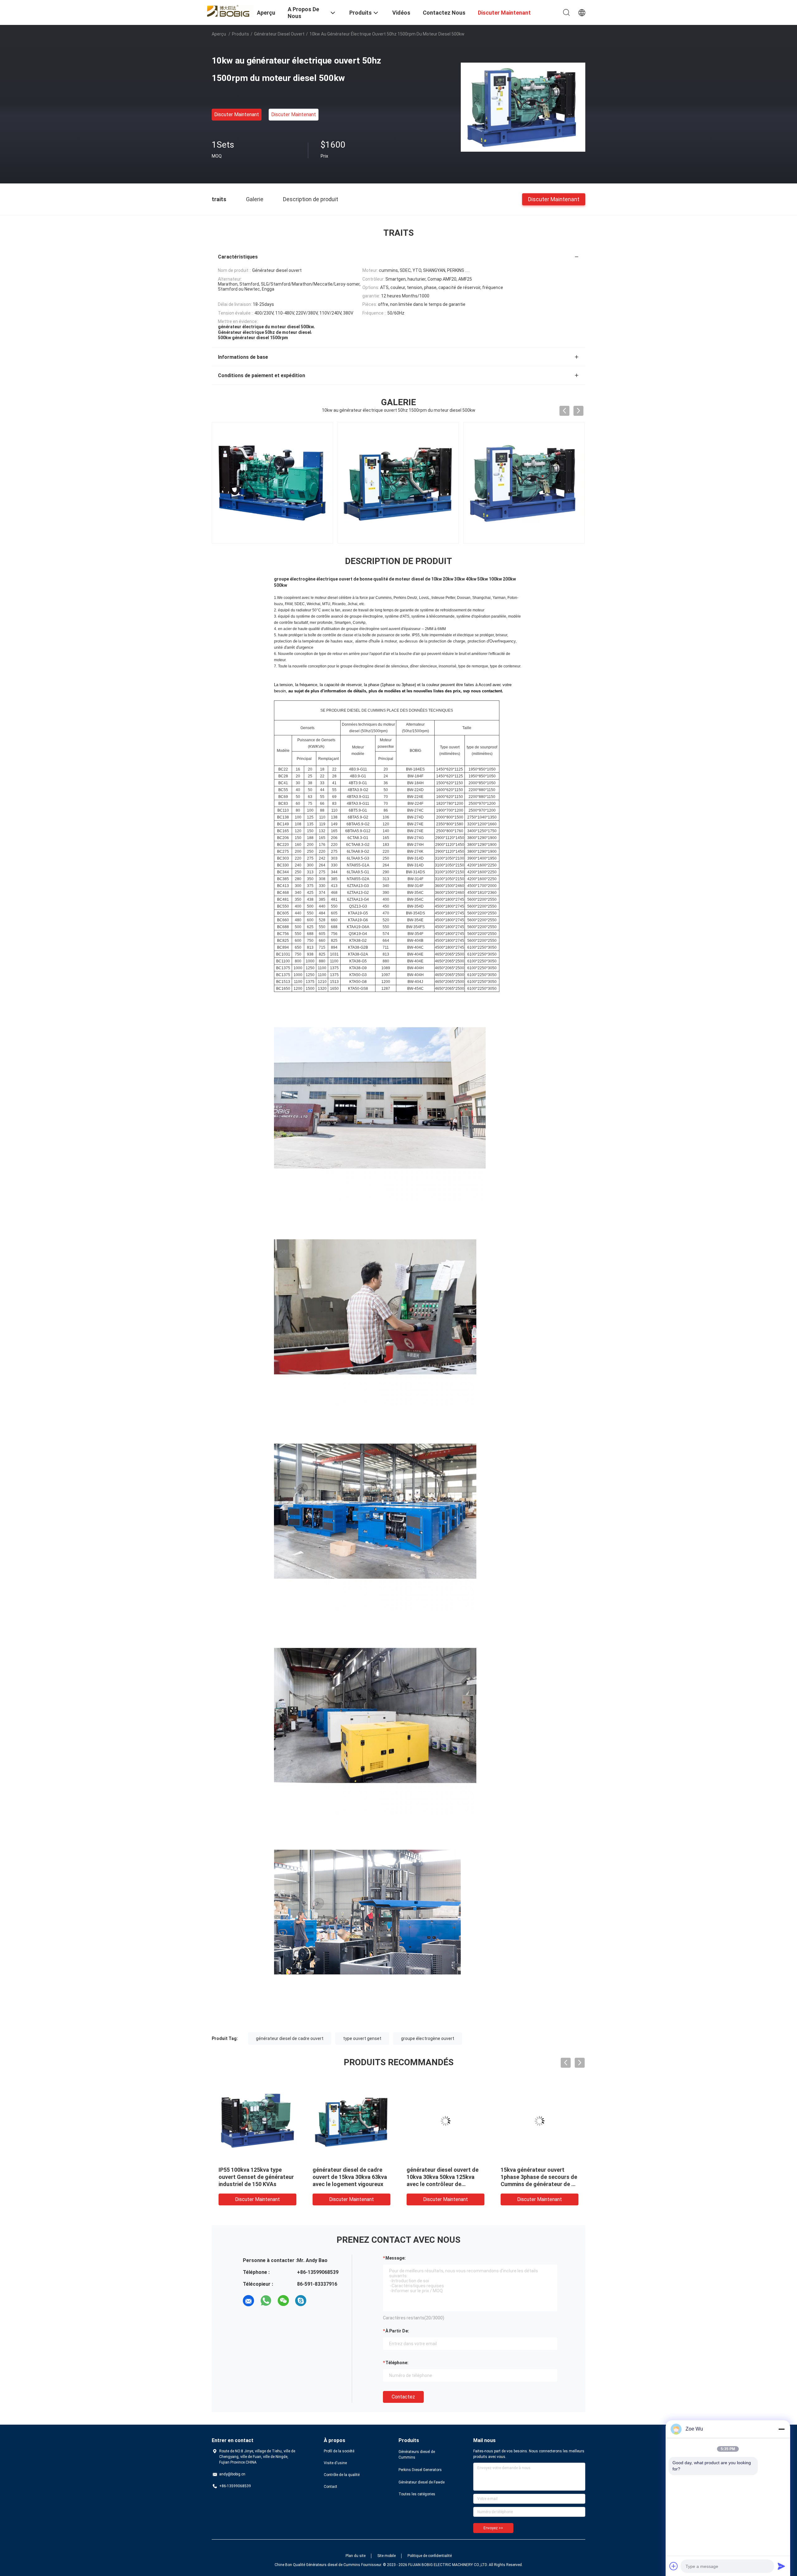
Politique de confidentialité (430, 2556)
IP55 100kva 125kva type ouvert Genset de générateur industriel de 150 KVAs (256, 2177)
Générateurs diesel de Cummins (417, 2455)
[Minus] (781, 2429)
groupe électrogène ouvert (428, 2038)
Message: (396, 2258)
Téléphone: (397, 2363)
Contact (330, 2487)
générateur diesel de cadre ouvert (290, 2038)
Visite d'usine (335, 2463)
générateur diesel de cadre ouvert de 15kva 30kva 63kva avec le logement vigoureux (350, 2177)
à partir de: (397, 2331)
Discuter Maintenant (237, 114)
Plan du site (356, 2556)
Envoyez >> (493, 2528)
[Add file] (674, 2566)
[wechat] (283, 2301)
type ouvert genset (362, 2038)
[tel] (318, 2301)
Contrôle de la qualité (342, 2475)
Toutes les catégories (417, 2494)
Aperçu (219, 34)
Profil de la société (339, 2451)
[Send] (781, 2566)
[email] (248, 2301)
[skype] (301, 2301)
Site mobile (387, 2556)
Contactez (403, 2397)
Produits (241, 34)
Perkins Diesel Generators (420, 2470)
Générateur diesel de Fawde (422, 2482)
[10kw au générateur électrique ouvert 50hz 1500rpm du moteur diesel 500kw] (523, 107)
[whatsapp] (266, 2301)
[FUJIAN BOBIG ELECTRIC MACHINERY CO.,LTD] (230, 10)
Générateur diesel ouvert (279, 34)
